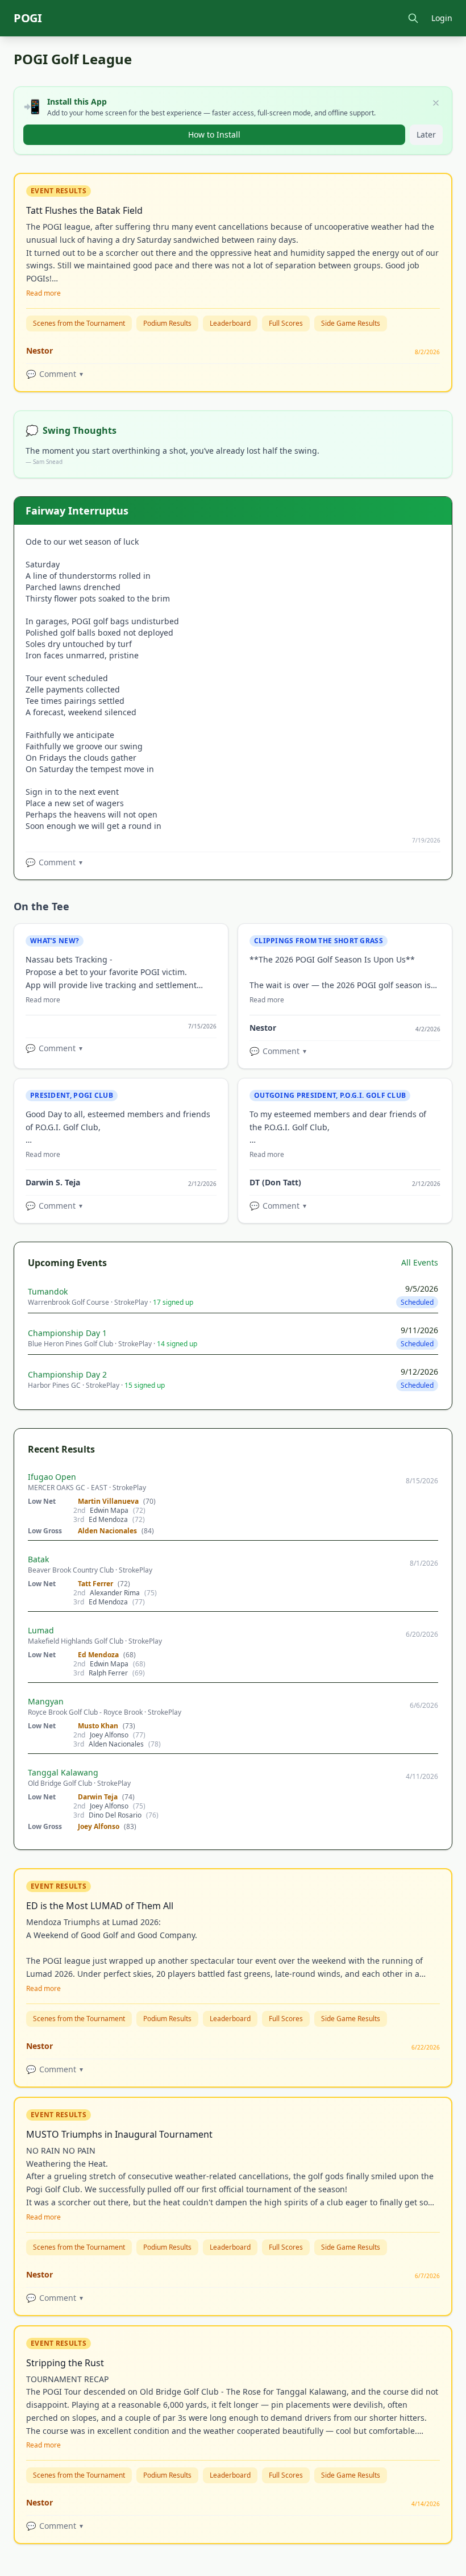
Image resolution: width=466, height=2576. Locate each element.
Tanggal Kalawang (63, 1772)
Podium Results (167, 323)
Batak (38, 1559)
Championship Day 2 (67, 1374)
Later (426, 134)
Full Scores (286, 323)
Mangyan (46, 1701)
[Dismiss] (436, 103)
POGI (28, 18)
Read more (43, 293)
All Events (420, 1262)
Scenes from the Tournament (79, 323)
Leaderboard (230, 323)
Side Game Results (351, 323)
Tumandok (48, 1291)
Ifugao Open (52, 1477)
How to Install (214, 134)
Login (442, 18)
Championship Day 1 (67, 1333)
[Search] (413, 18)
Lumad (41, 1630)
